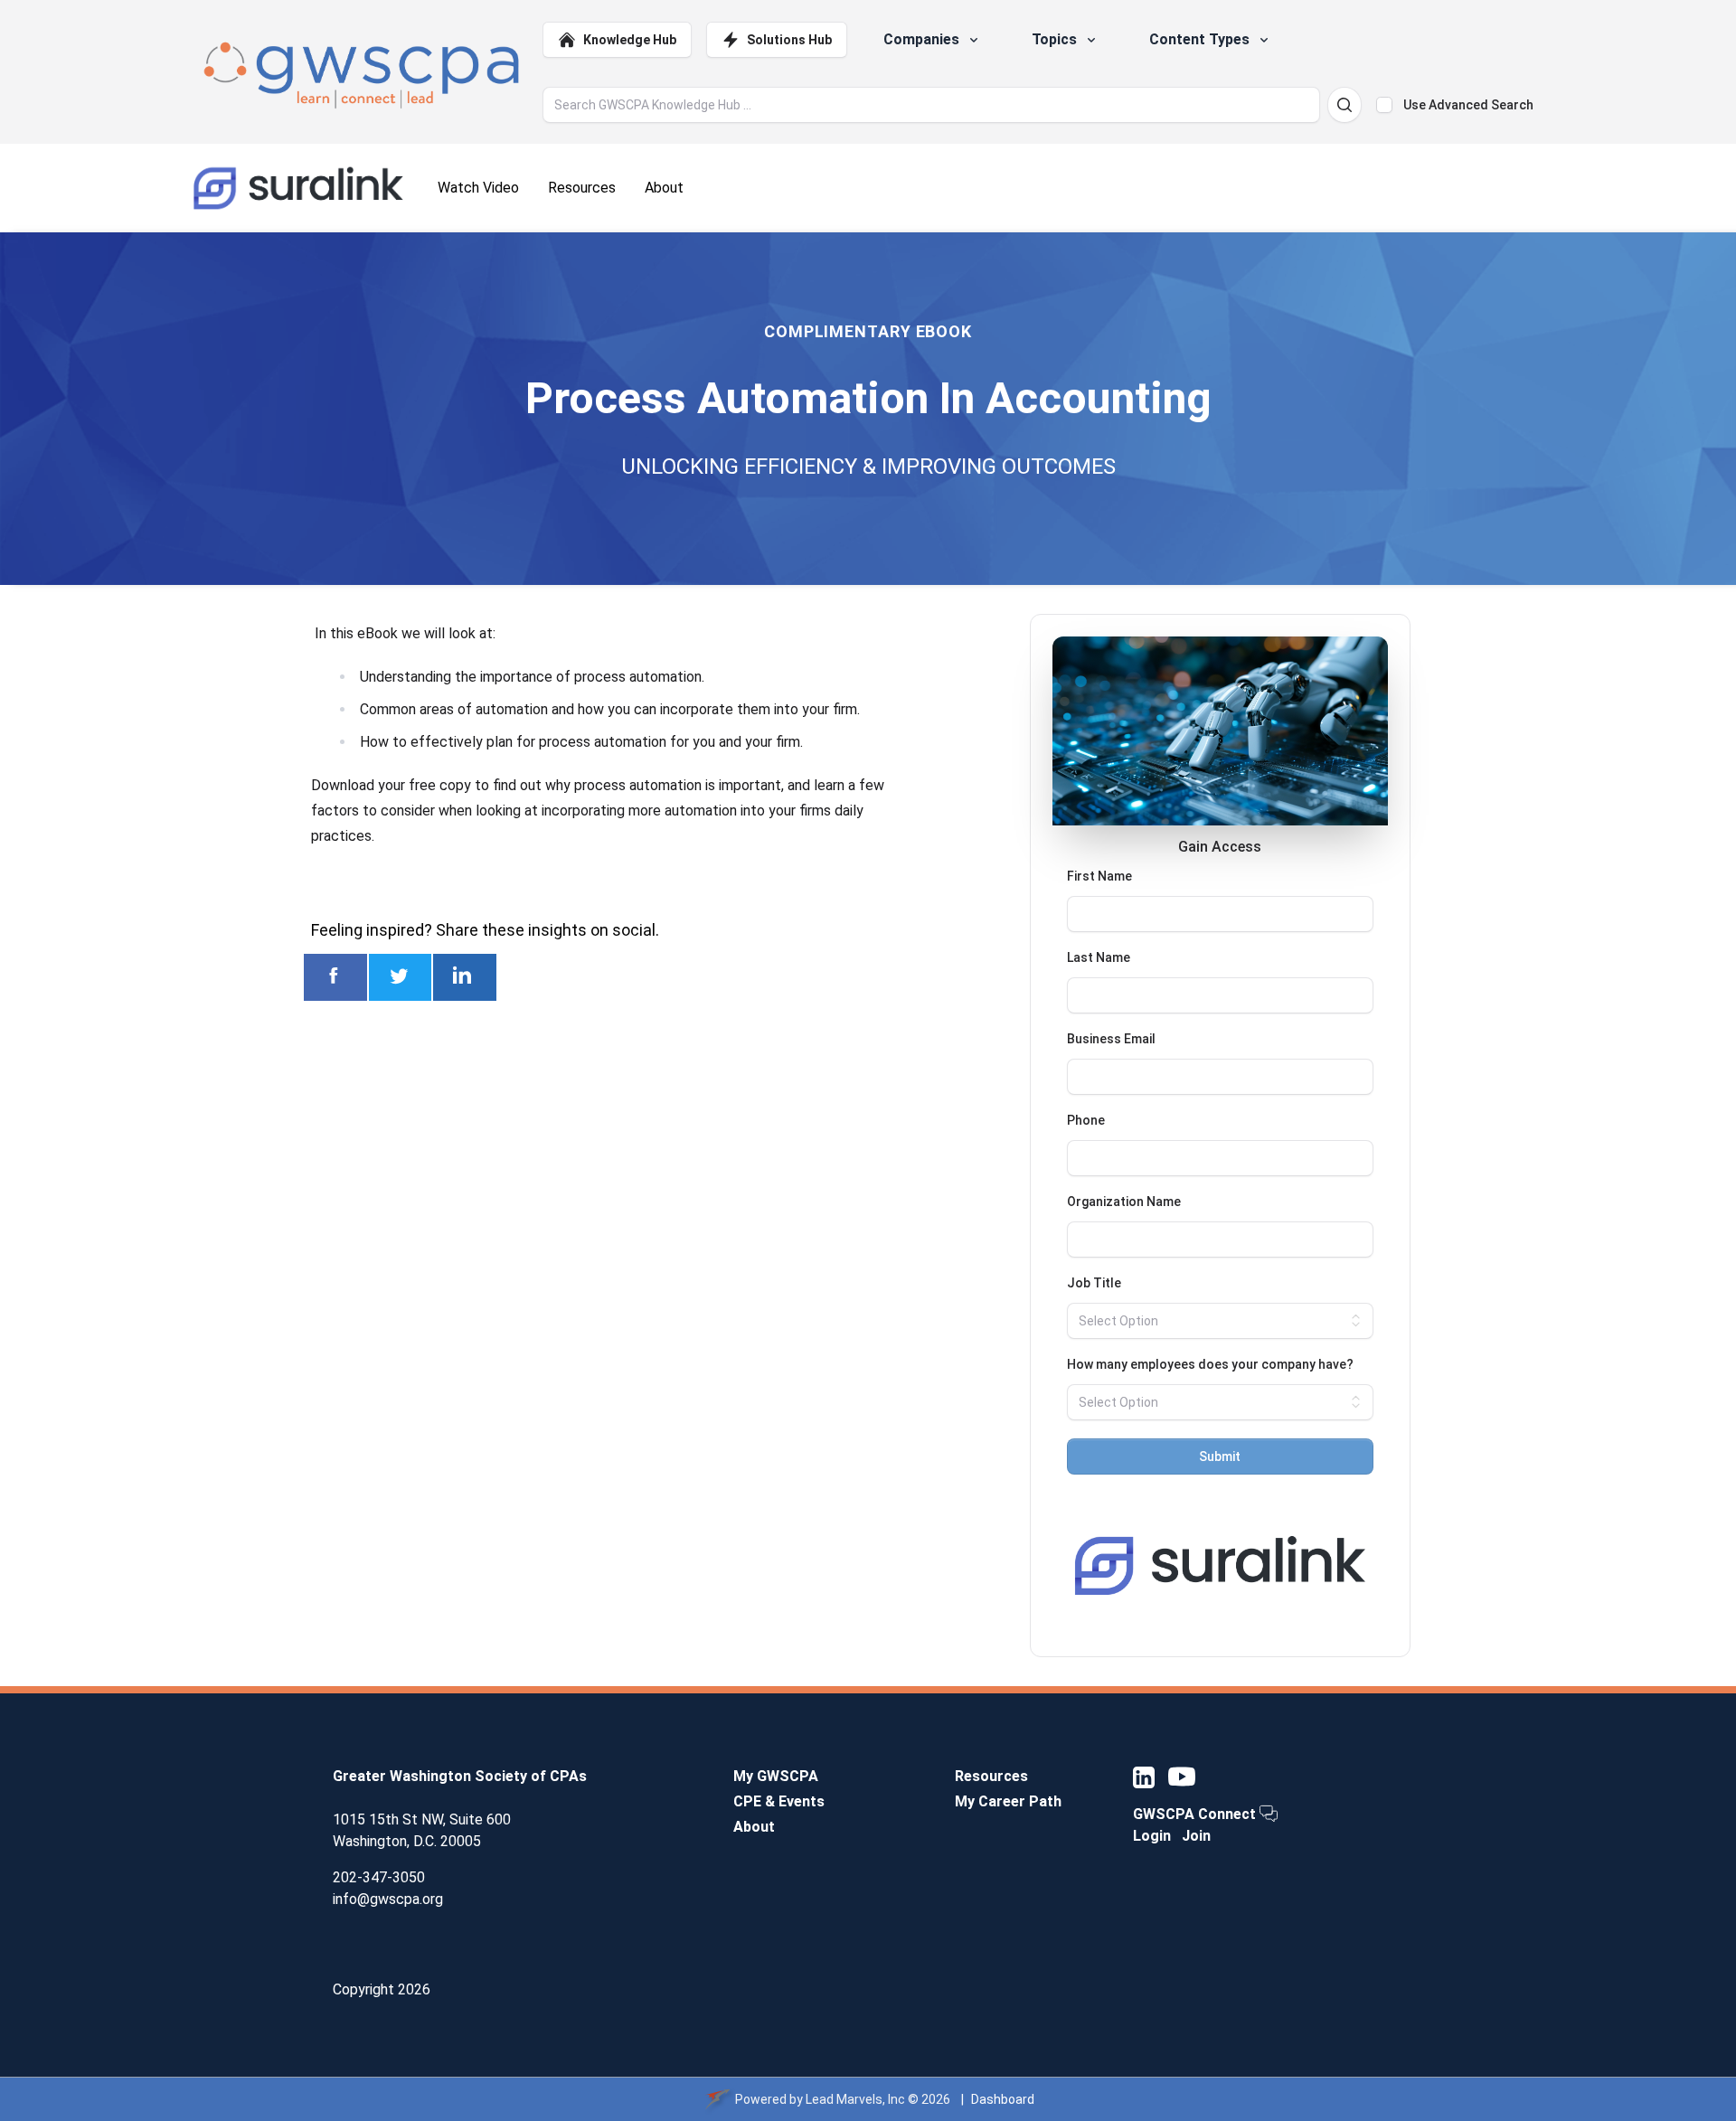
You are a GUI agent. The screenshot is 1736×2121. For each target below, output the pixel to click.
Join (1196, 1836)
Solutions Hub (789, 40)
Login (1152, 1836)
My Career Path (1008, 1801)
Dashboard (1003, 2099)
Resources (991, 1776)
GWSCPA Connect (1196, 1814)
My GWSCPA (776, 1776)
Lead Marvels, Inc (855, 2099)
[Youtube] (1182, 1777)
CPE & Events (779, 1801)
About (754, 1827)
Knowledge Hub (630, 40)
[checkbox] (1384, 105)
